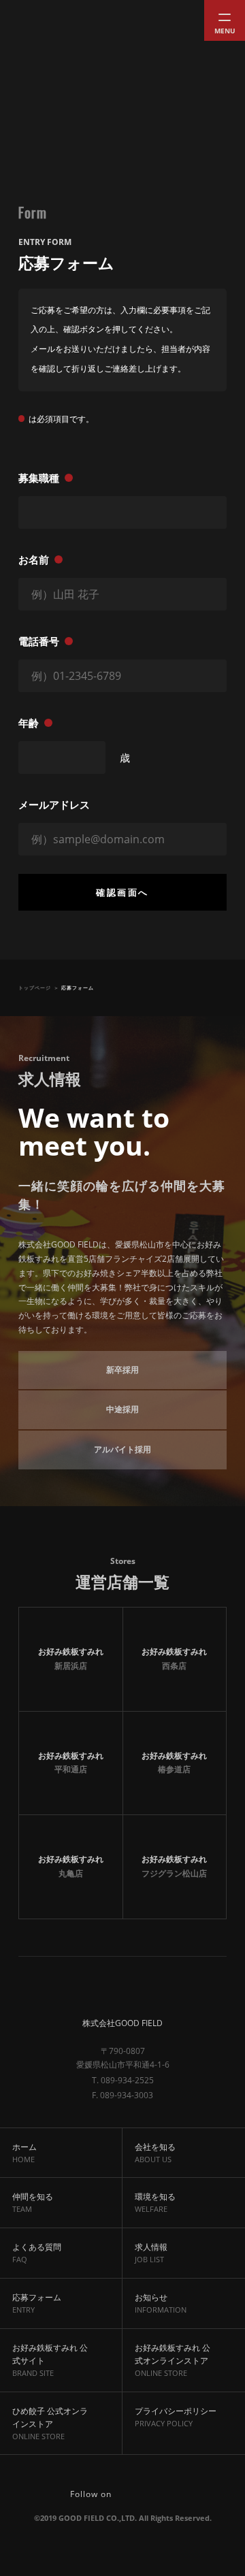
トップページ (35, 988)
